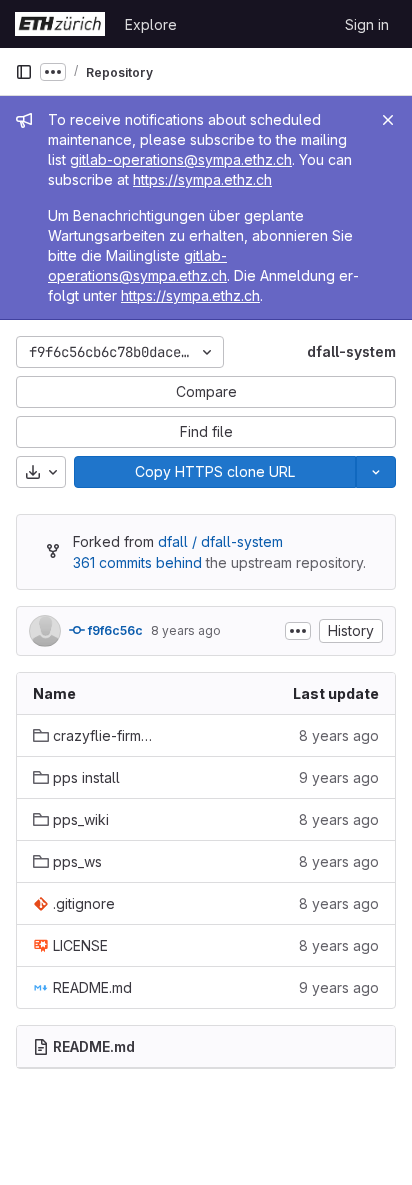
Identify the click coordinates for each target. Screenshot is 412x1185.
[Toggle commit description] (298, 631)
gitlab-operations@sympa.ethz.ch (181, 159)
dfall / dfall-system (220, 541)
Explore (151, 24)
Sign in (367, 24)
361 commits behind (137, 562)
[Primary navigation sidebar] (24, 72)
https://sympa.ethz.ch (202, 179)
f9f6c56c (114, 630)
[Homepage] (60, 24)
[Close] (388, 120)
